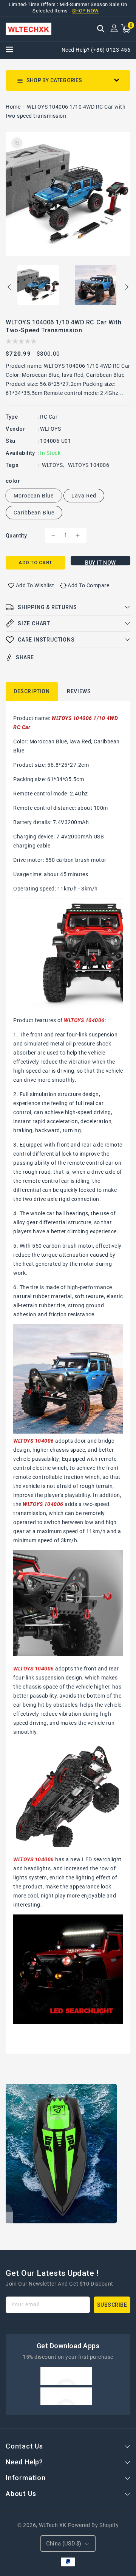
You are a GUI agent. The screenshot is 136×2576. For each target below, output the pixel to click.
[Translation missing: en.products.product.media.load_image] (38, 286)
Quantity (16, 536)
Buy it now (100, 563)
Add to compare (88, 585)
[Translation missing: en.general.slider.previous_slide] (9, 288)
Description (32, 691)
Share (25, 657)
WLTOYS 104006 (89, 465)
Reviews (79, 691)
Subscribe (112, 2305)
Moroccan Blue (34, 496)
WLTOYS (50, 429)
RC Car (49, 417)
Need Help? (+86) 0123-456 (96, 50)
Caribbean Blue (34, 513)
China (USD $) (64, 2544)
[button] (101, 29)
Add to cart (36, 563)
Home (13, 107)
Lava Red (84, 496)
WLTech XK (53, 2525)
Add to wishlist (35, 585)
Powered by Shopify (93, 2525)
